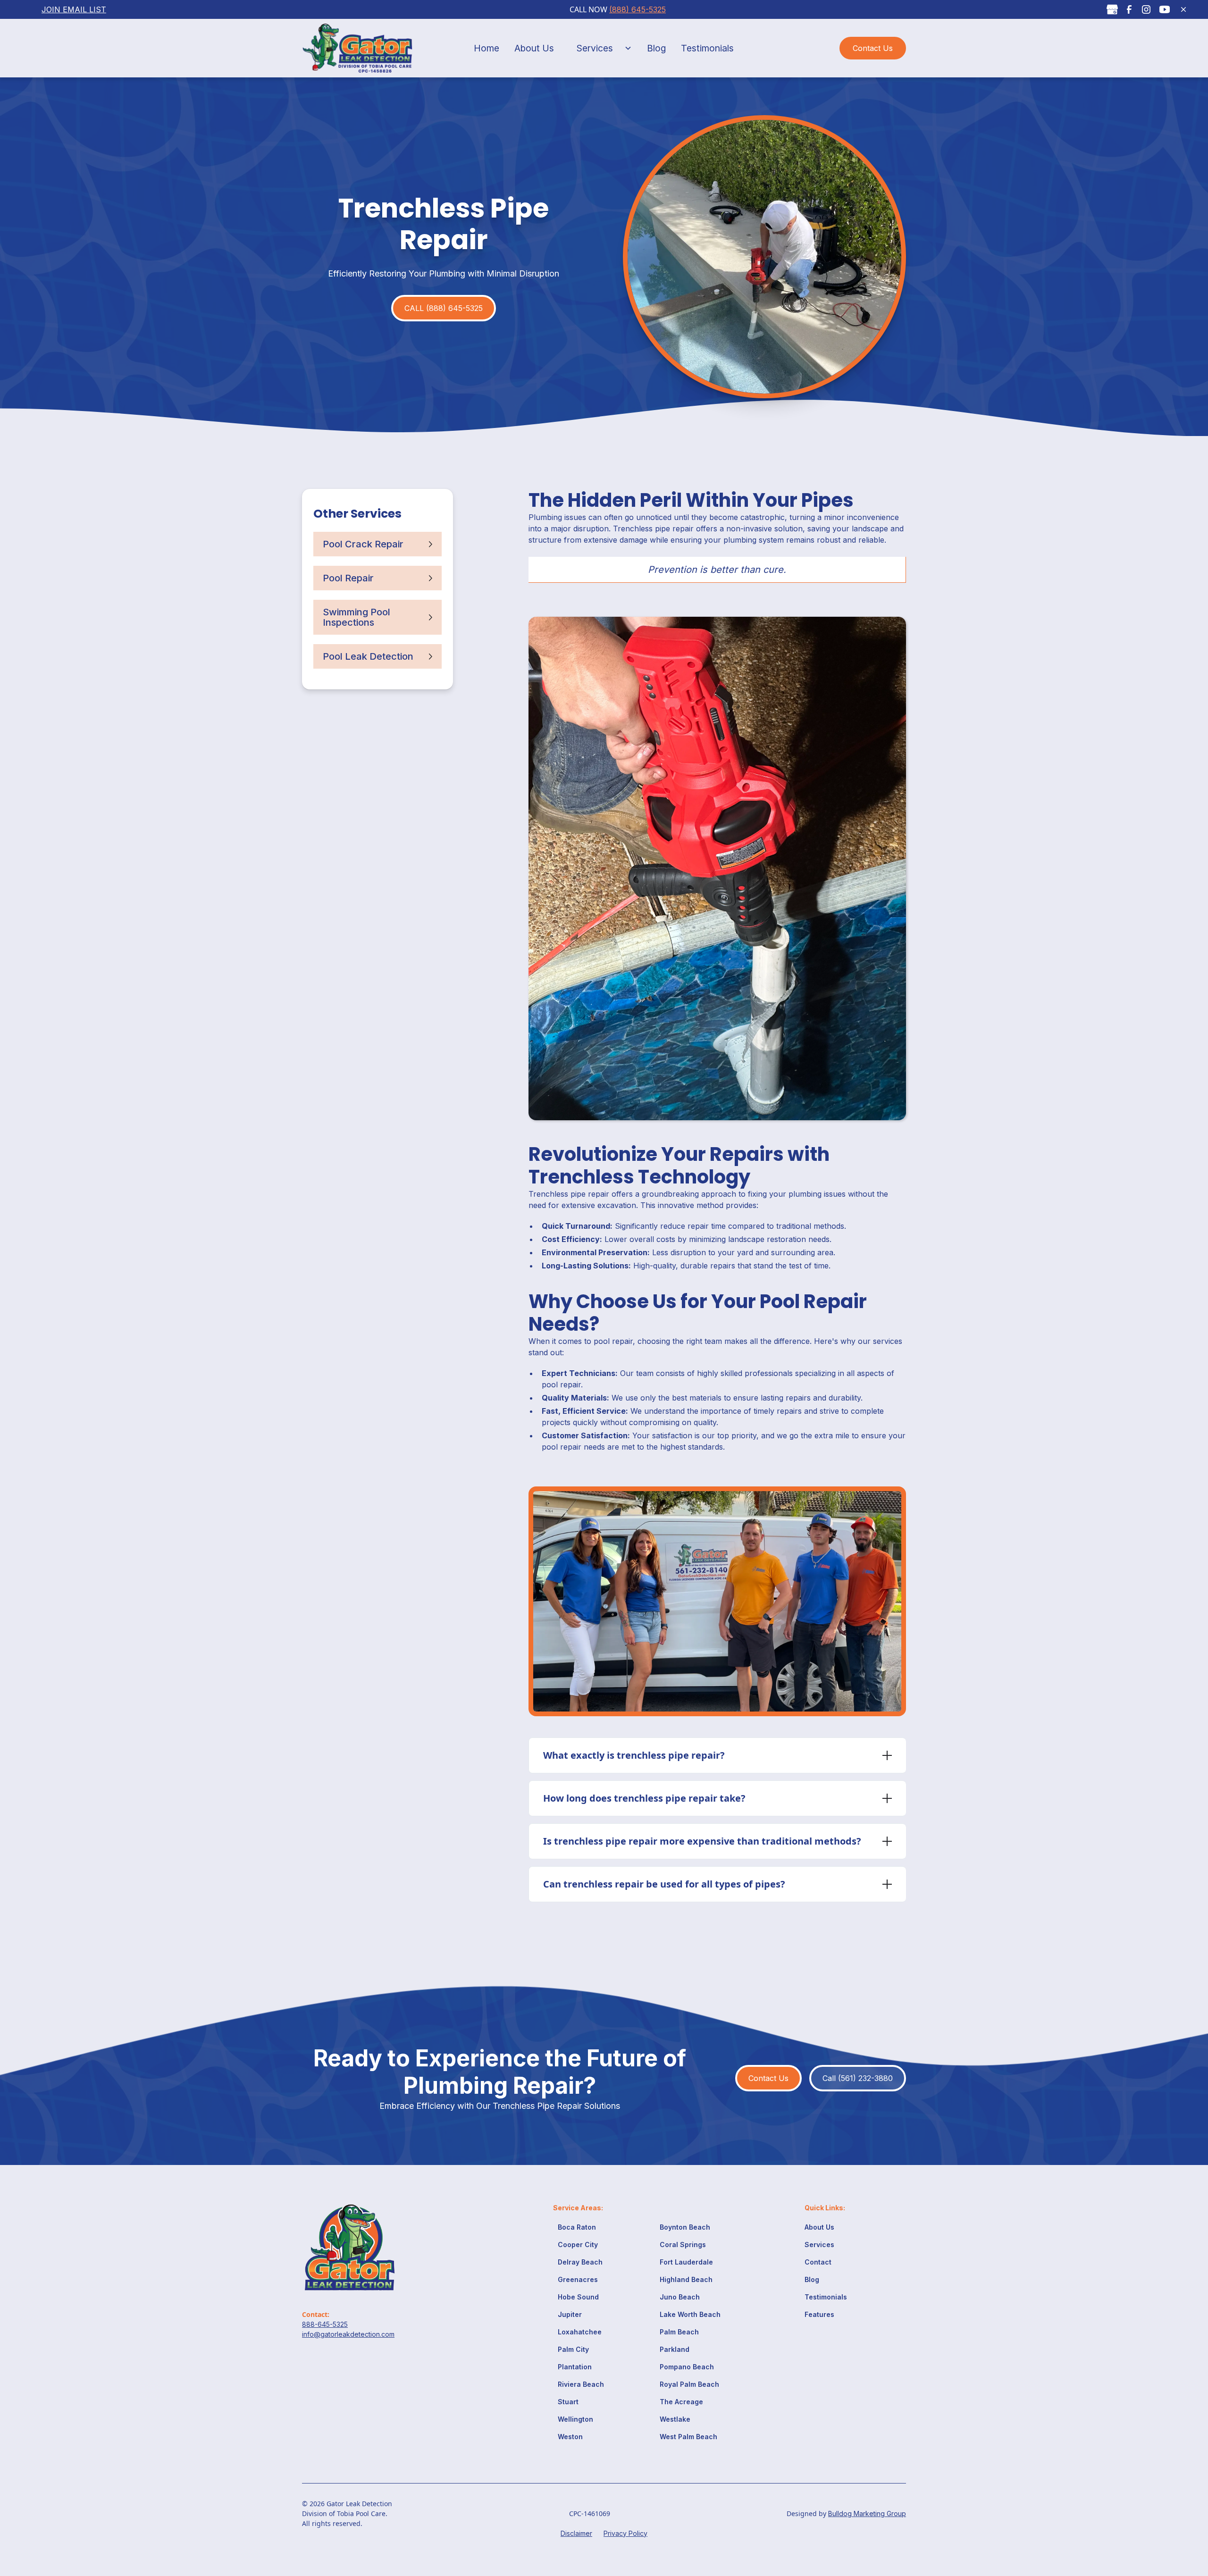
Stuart (568, 2402)
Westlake (675, 2419)
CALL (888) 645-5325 (444, 308)
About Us (534, 48)
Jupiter (570, 2314)
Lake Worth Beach (690, 2314)
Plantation (575, 2367)
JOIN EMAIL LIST (74, 9)
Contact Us (873, 48)
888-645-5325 (325, 2324)
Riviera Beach (581, 2384)
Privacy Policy (625, 2533)
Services (595, 48)
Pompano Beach (687, 2367)
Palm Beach (679, 2332)
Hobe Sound (578, 2297)
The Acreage (681, 2402)
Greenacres (578, 2279)
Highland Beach (686, 2279)
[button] (600, 48)
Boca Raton (577, 2227)
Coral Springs (683, 2245)
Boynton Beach (685, 2227)
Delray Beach (580, 2262)
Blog (656, 48)
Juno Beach (680, 2297)
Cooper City (578, 2245)
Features (819, 2314)
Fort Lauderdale (686, 2262)
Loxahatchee (580, 2332)
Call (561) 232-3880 (858, 2078)
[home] (365, 48)
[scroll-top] (1178, 2526)
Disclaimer (576, 2533)
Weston (570, 2437)
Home (487, 48)
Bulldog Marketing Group (867, 2513)
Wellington (575, 2419)
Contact (818, 2262)
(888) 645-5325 (638, 9)
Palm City (573, 2349)
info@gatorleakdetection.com (348, 2334)
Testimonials (707, 48)
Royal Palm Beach (689, 2384)
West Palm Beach (688, 2437)
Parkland (675, 2349)
